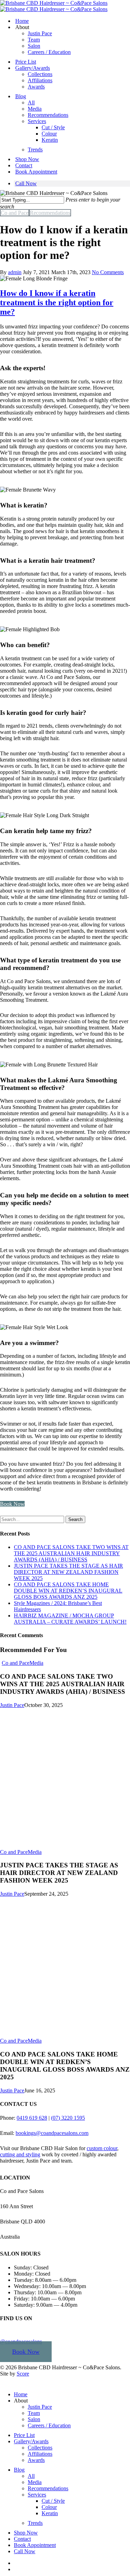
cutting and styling (20, 2154)
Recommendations (48, 115)
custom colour (102, 2148)
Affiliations (40, 80)
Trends (35, 150)
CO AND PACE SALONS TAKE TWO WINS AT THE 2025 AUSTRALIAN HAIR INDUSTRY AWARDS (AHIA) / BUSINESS (71, 1553)
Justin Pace (40, 33)
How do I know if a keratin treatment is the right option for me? (57, 302)
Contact (24, 165)
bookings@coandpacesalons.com (52, 2133)
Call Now (26, 183)
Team (34, 40)
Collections (40, 74)
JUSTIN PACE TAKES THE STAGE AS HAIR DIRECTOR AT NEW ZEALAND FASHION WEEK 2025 (68, 1572)
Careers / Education (49, 52)
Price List (26, 62)
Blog (21, 96)
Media (35, 109)
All (31, 102)
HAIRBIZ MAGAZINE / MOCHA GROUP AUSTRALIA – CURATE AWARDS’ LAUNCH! (70, 1619)
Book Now (26, 2352)
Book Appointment (36, 172)
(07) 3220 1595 (68, 2117)
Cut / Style (53, 127)
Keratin (50, 140)
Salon (34, 46)
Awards (36, 87)
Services (37, 121)
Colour (49, 134)
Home (22, 21)
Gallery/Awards (33, 68)
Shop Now (27, 159)
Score (23, 2374)
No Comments (108, 272)
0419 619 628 (32, 2117)
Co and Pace (15, 213)
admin (15, 272)
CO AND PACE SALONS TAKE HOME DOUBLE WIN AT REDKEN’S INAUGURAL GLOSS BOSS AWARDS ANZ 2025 (68, 1591)
